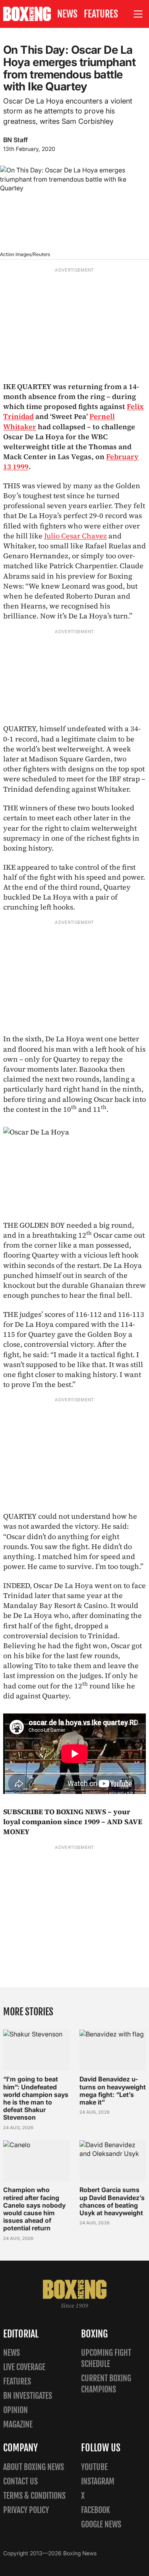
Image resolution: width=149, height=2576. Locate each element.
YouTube (94, 2467)
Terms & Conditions (34, 2496)
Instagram (98, 2481)
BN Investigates (28, 2396)
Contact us (20, 2481)
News (67, 14)
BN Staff (15, 140)
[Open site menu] (138, 14)
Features (101, 14)
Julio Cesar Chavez (75, 536)
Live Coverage (24, 2367)
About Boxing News (34, 2467)
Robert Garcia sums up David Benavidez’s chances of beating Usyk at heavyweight (112, 2201)
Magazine (18, 2424)
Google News (101, 2524)
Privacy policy (26, 2510)
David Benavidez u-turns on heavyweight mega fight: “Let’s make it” (113, 2091)
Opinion (15, 2410)
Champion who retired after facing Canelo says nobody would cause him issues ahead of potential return (34, 2209)
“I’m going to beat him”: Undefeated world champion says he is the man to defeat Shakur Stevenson (36, 2098)
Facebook (96, 2510)
